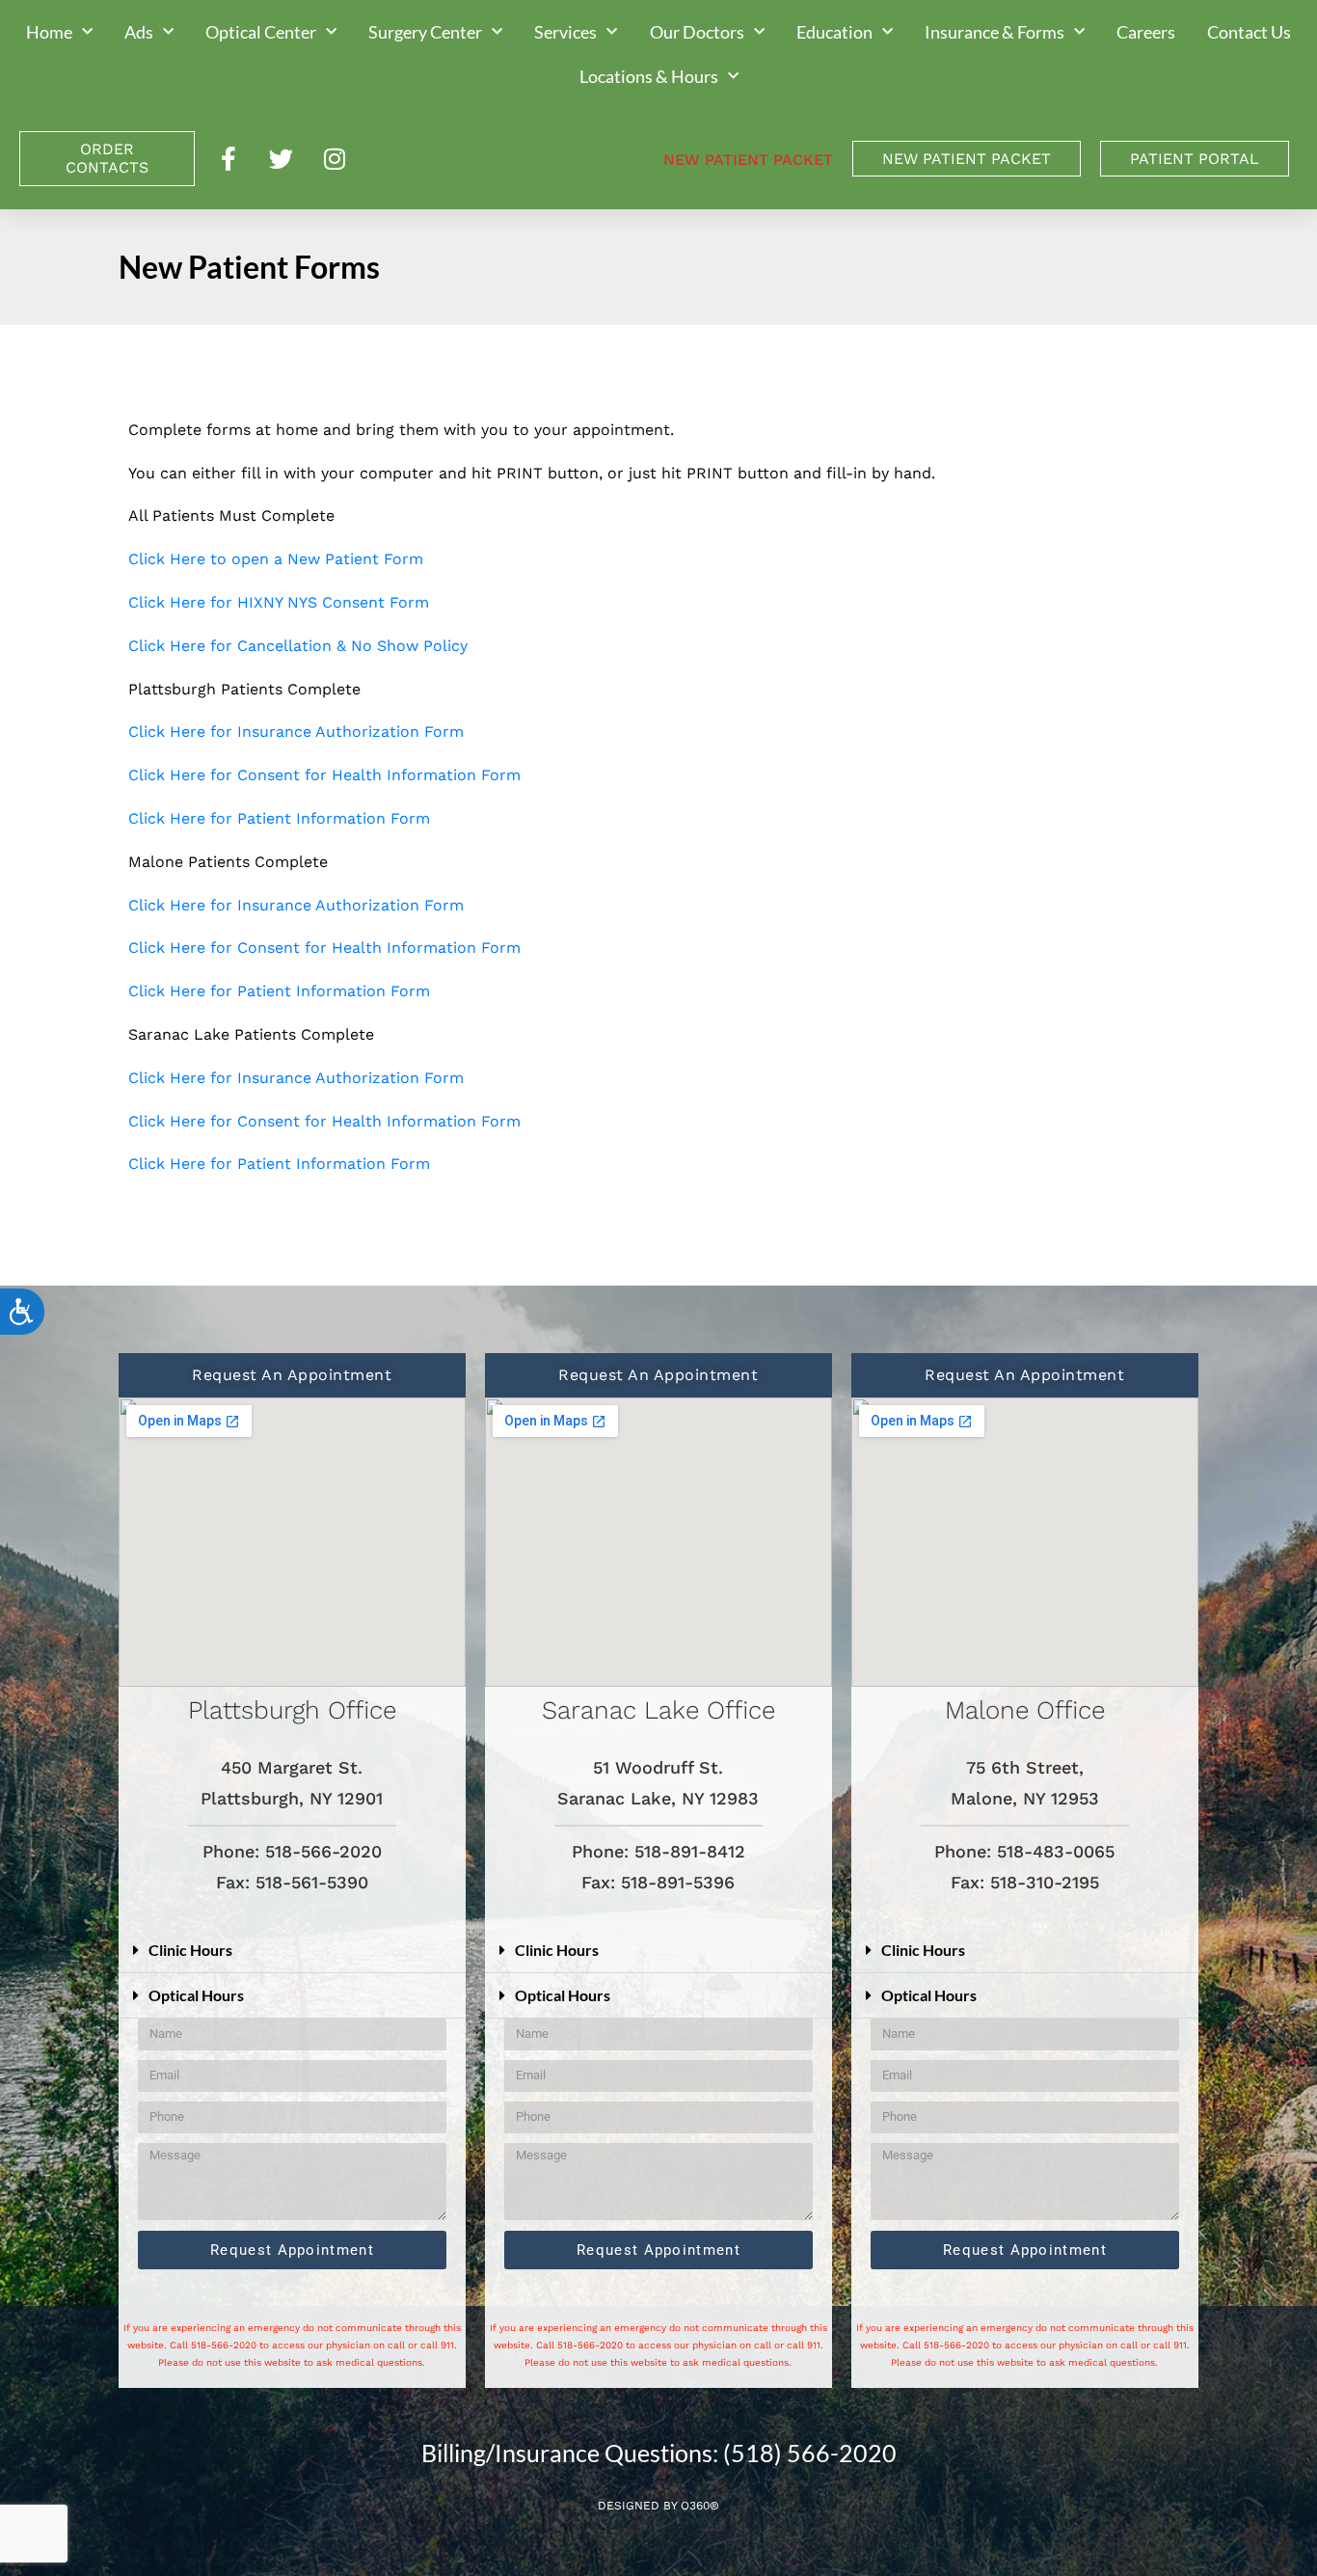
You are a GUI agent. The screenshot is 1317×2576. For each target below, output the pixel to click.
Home (49, 32)
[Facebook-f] (228, 158)
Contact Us (1249, 32)
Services (565, 32)
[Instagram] (335, 158)
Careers (1146, 32)
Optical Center (261, 32)
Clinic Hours (190, 1950)
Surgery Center (425, 32)
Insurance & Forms (994, 32)
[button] (292, 1951)
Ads (139, 32)
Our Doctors (697, 32)
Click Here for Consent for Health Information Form (324, 775)
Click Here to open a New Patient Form (276, 559)
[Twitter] (282, 158)
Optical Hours (196, 1995)
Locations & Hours (649, 76)
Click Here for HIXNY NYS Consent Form (279, 602)
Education (834, 32)
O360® (700, 2506)
